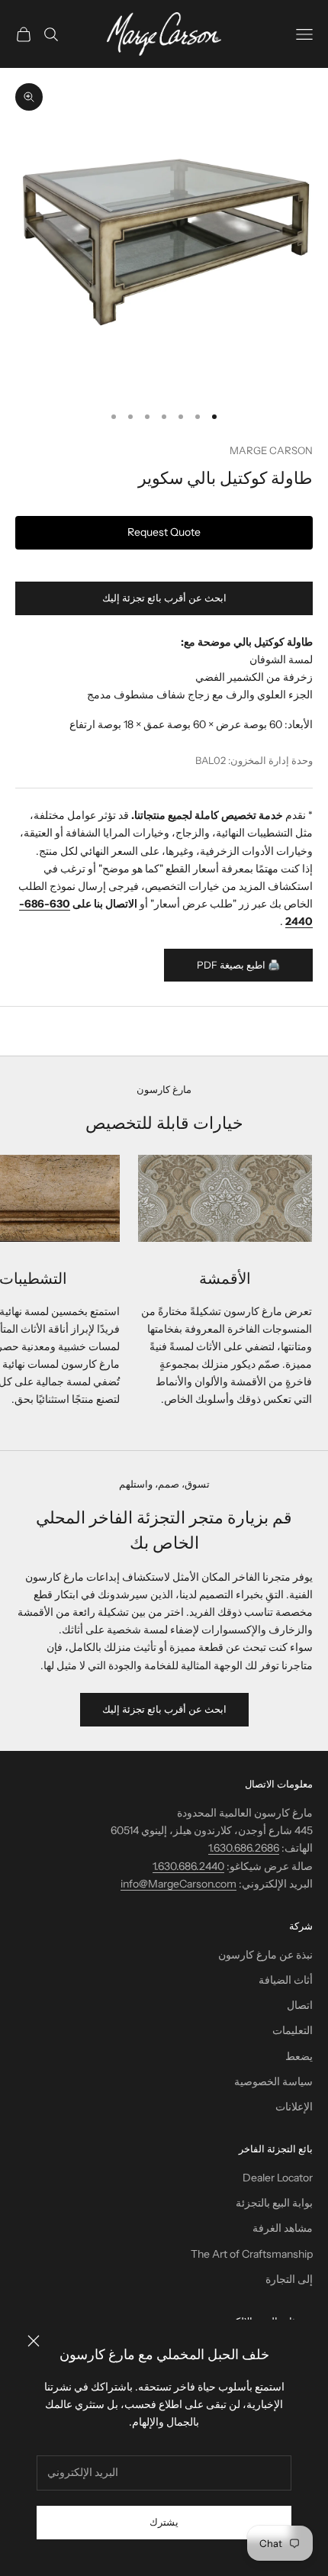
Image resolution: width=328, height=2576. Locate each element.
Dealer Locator (278, 2178)
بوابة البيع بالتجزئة (274, 2203)
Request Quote (164, 532)
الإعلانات (294, 2107)
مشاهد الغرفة (283, 2228)
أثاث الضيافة (286, 1980)
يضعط (299, 2056)
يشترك (164, 2522)
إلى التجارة (289, 2279)
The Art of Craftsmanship (252, 2254)
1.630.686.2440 (188, 1866)
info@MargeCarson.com (178, 1884)
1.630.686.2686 (244, 1848)
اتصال (300, 2005)
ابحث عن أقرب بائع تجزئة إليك (164, 598)
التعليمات (293, 2030)
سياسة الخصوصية (273, 2081)
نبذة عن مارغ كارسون (265, 1955)
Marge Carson (271, 450)
